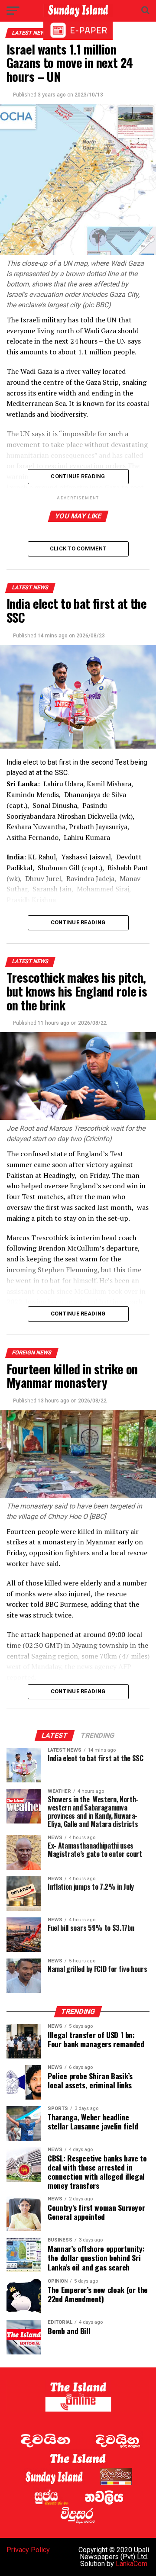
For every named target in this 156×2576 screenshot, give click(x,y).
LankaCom (132, 2564)
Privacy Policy (28, 2550)
